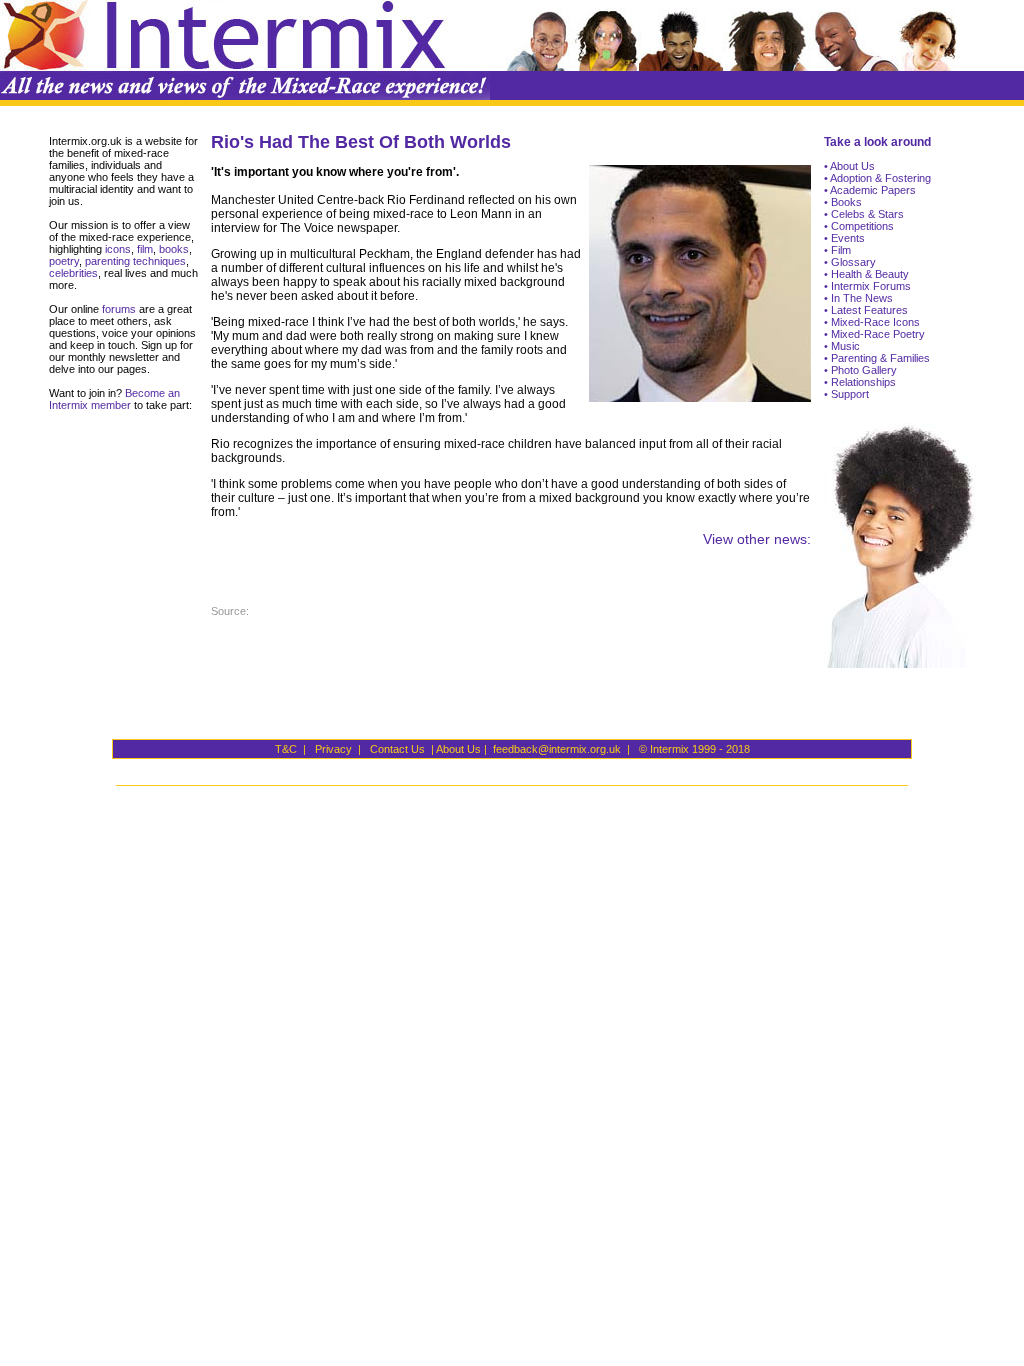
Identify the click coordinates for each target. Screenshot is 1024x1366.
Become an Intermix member (114, 399)
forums (117, 309)
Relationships (862, 382)
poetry (64, 261)
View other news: (757, 539)
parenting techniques (135, 261)
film (143, 249)
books (174, 249)
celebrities (73, 273)
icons (118, 249)
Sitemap (515, 85)
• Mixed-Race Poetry (874, 334)
